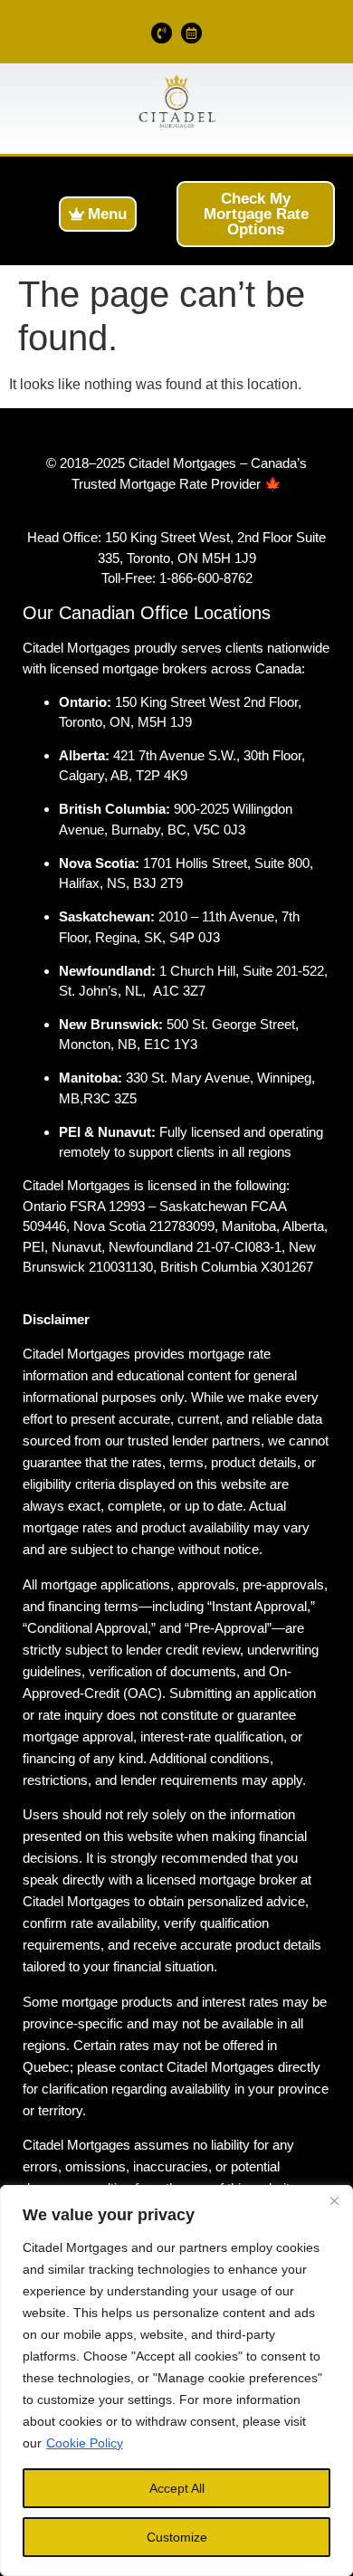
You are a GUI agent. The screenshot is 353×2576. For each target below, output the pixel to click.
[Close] (334, 2200)
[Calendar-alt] (191, 33)
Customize (177, 2537)
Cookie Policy (85, 2443)
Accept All (177, 2488)
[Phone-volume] (162, 33)
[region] (176, 2380)
